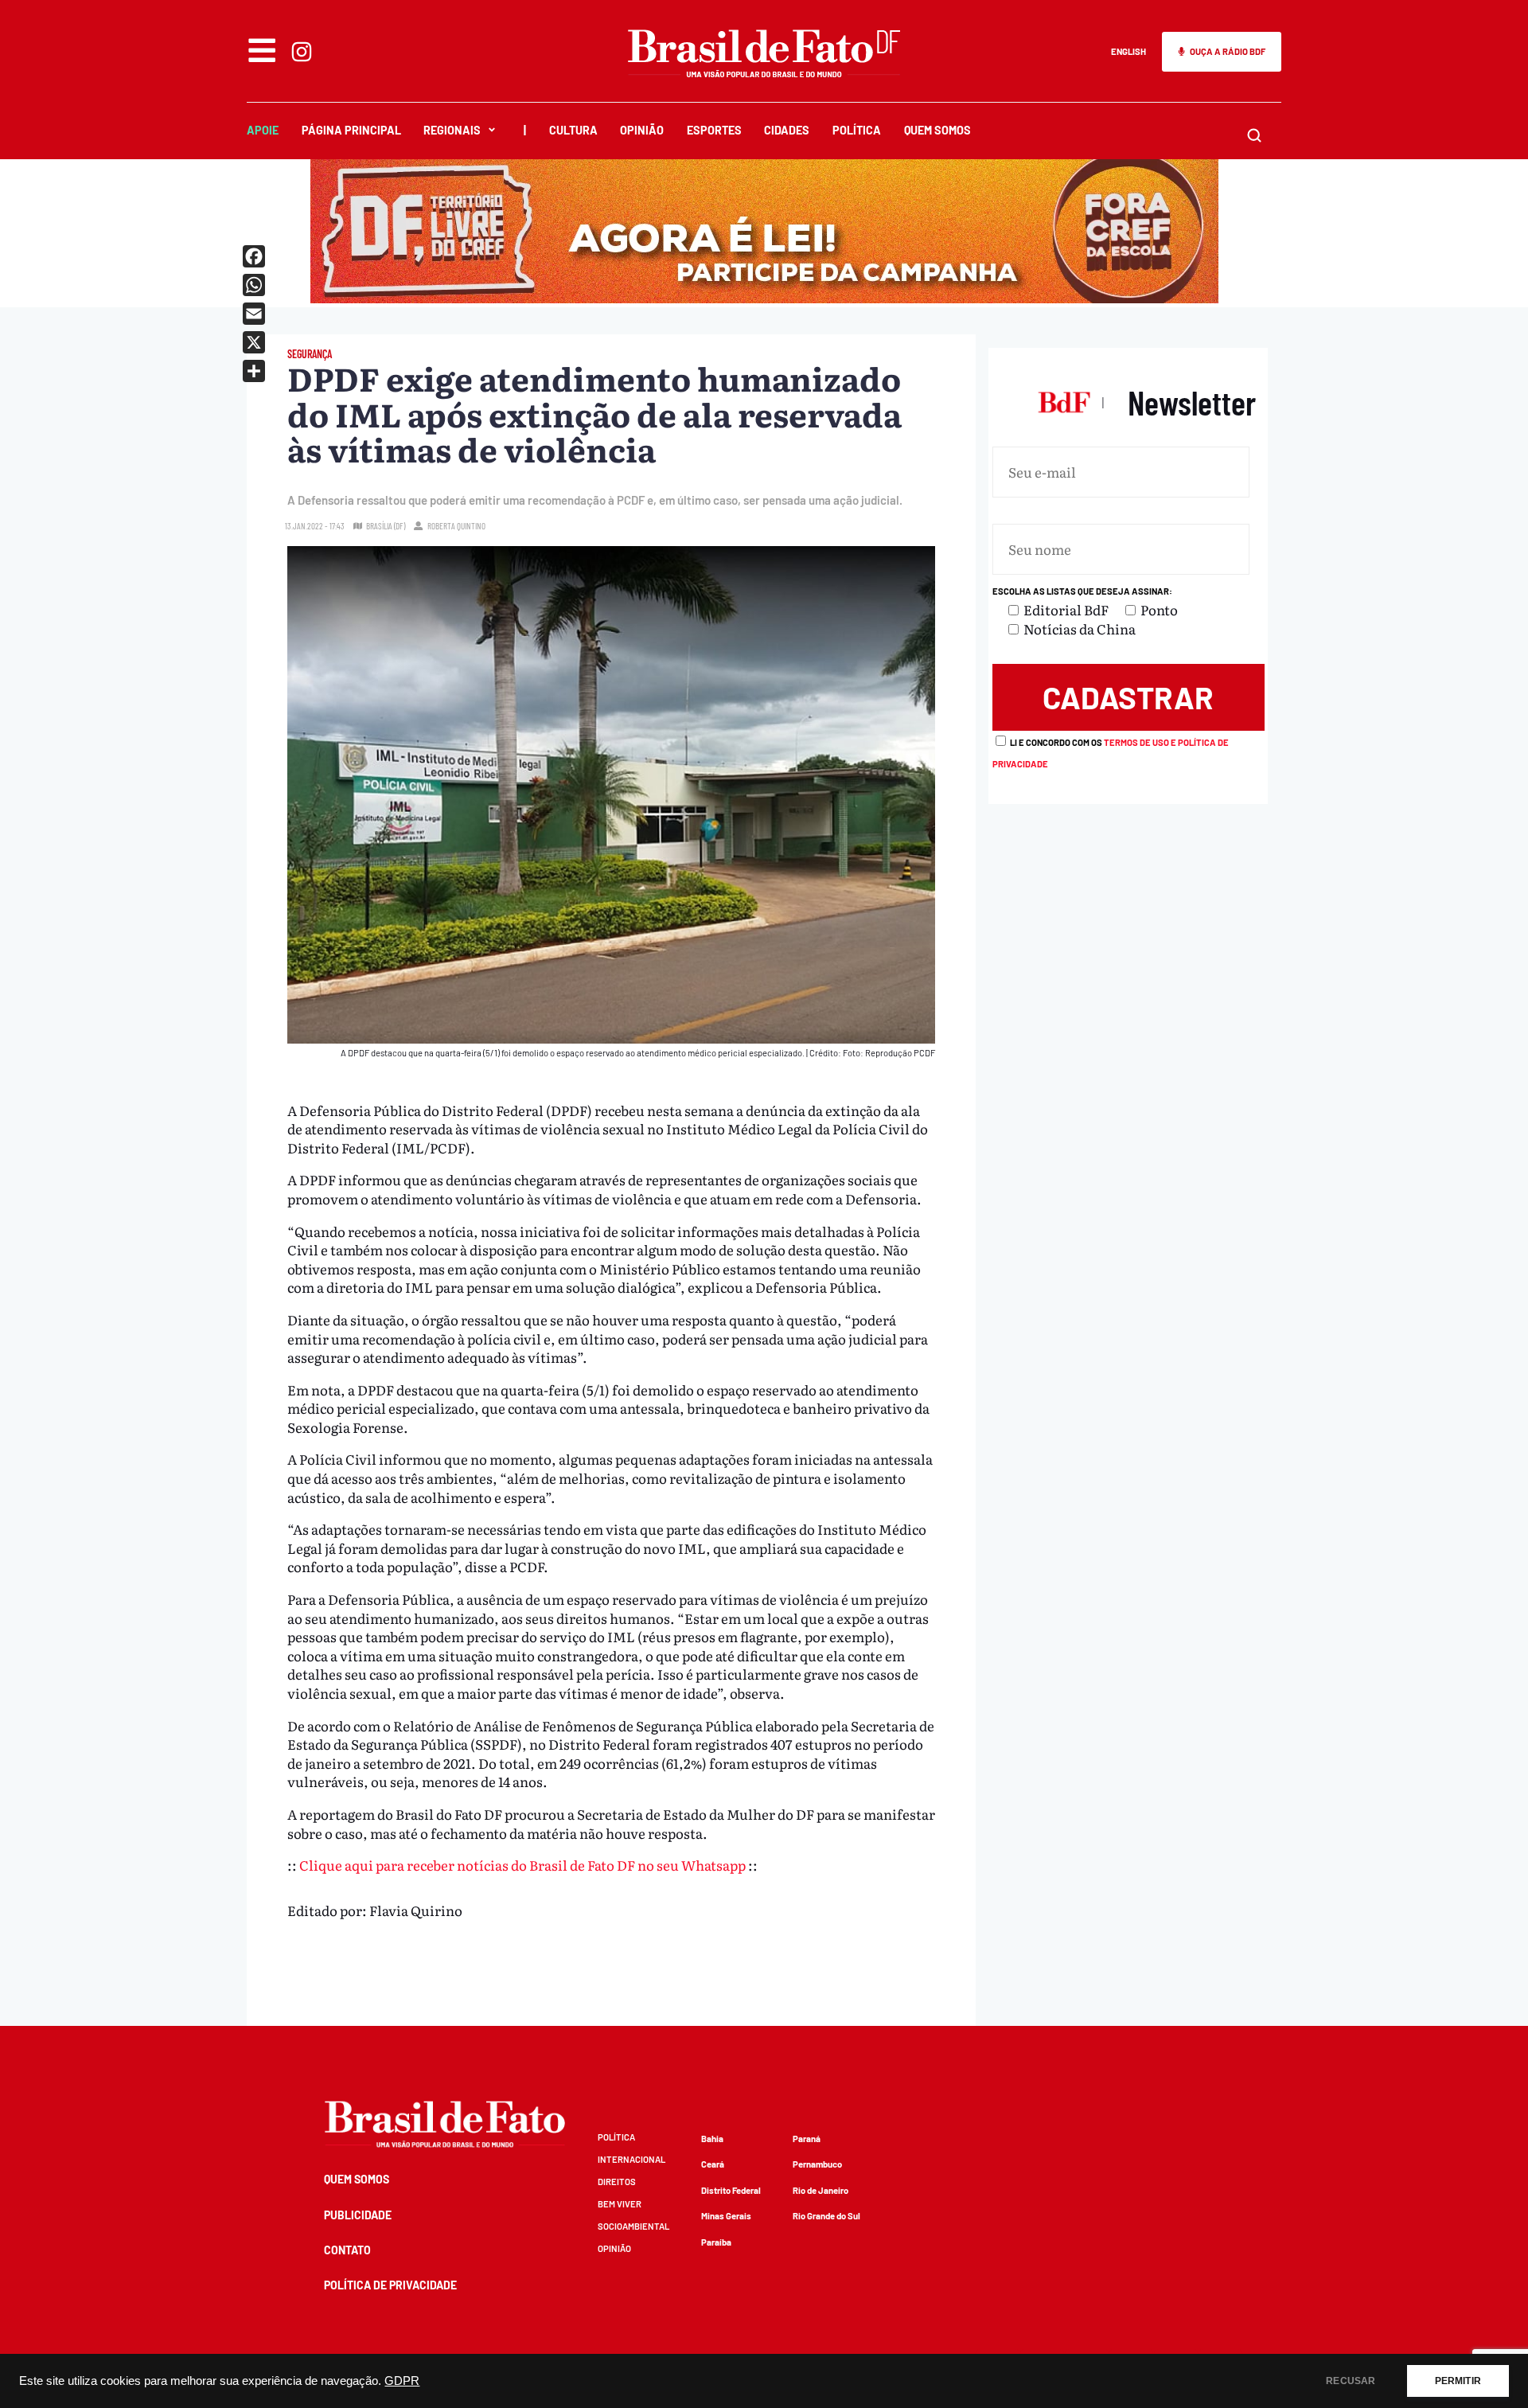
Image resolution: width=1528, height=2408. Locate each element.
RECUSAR (1351, 2381)
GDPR (402, 2381)
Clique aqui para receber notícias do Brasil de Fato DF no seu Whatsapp (522, 1865)
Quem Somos (937, 130)
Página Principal (351, 130)
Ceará (713, 2164)
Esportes (714, 130)
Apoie (263, 130)
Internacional (631, 2159)
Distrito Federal (731, 2190)
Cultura (573, 130)
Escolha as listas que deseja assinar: (1082, 591)
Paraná (807, 2139)
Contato (347, 2250)
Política (857, 130)
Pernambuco (817, 2164)
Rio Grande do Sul (826, 2216)
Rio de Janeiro (821, 2190)
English (1128, 51)
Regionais (452, 130)
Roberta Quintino (456, 526)
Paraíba (716, 2242)
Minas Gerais (726, 2216)
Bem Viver (620, 2204)
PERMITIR (1458, 2381)
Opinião (642, 130)
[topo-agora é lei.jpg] (764, 297)
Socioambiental (633, 2226)
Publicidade (358, 2215)
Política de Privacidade (390, 2285)
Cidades (787, 130)
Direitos (617, 2182)
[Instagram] (302, 52)
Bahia (712, 2139)
